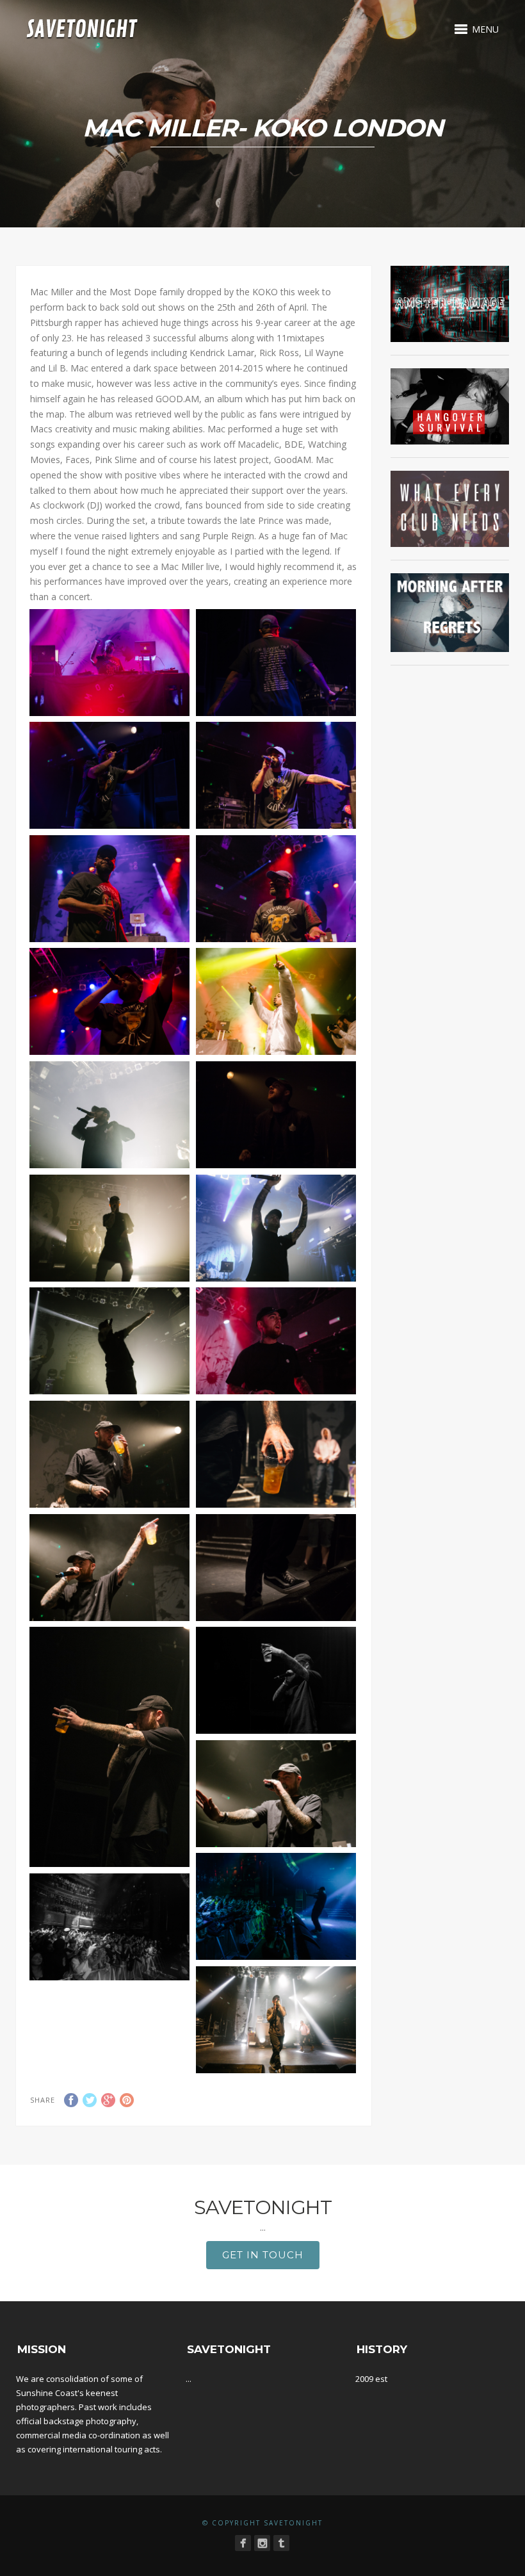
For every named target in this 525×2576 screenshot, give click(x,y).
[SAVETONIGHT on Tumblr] (281, 2543)
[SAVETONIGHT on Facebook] (243, 2543)
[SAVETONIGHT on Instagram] (262, 2543)
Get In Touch (263, 2255)
